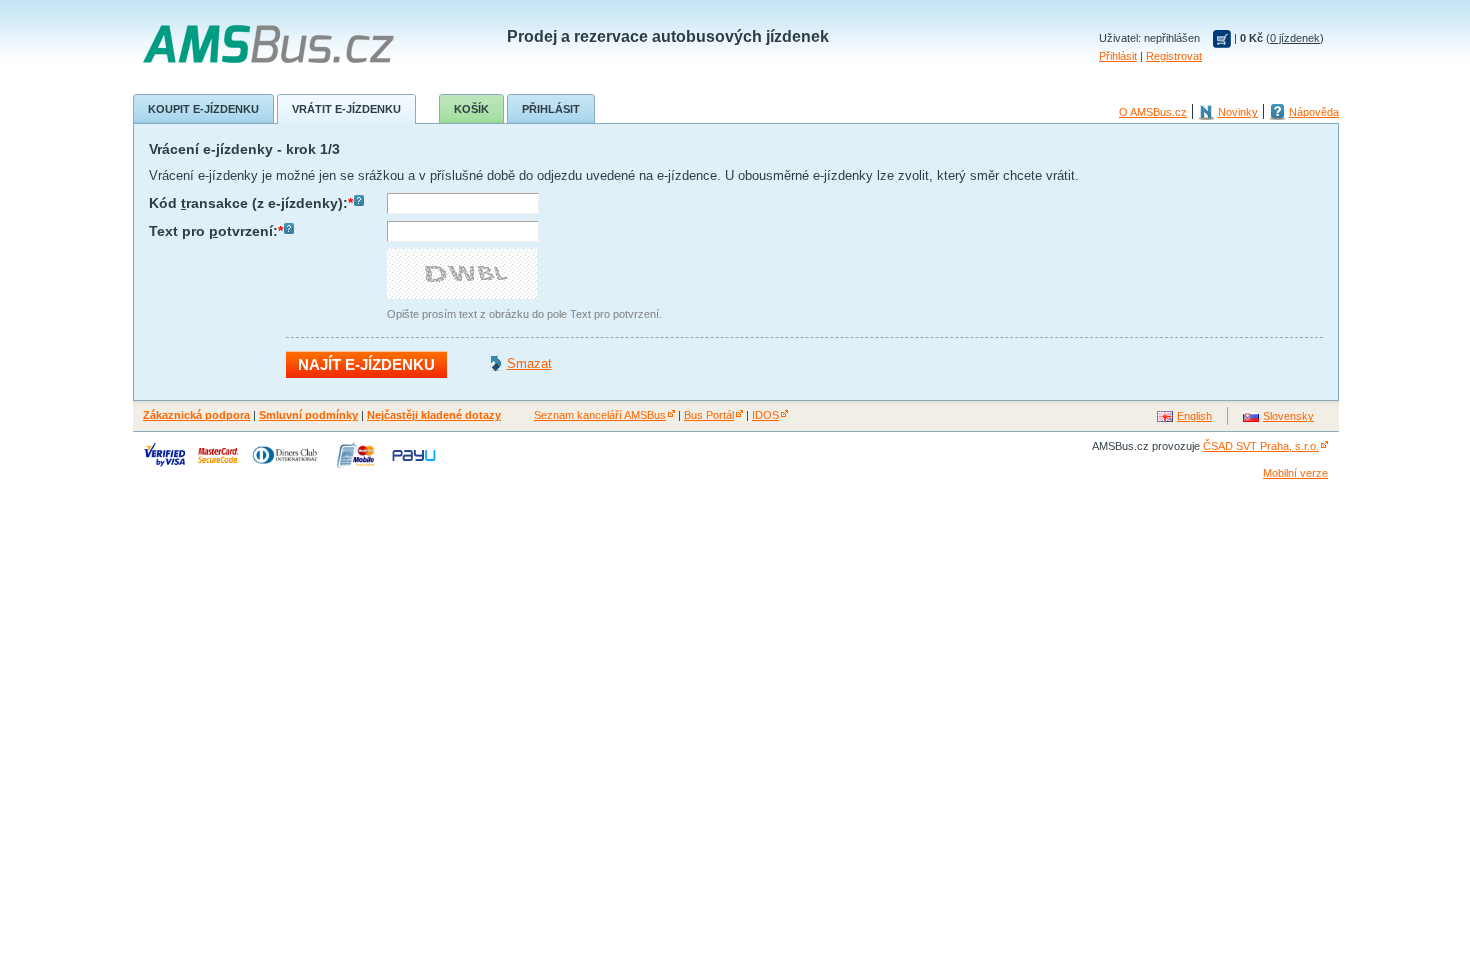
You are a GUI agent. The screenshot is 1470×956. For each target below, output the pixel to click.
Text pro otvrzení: (216, 231)
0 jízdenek (1295, 38)
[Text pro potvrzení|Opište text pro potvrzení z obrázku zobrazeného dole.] (289, 231)
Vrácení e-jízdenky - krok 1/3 (244, 149)
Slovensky (1288, 416)
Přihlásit (1118, 56)
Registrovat (1174, 56)
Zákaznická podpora (196, 415)
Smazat (529, 363)
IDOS (765, 415)
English (1194, 416)
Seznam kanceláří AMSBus (600, 415)
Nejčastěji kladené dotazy (434, 415)
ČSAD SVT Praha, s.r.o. (1261, 446)
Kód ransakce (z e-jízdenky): (251, 203)
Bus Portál (709, 415)
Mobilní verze (1295, 473)
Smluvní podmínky (308, 415)
